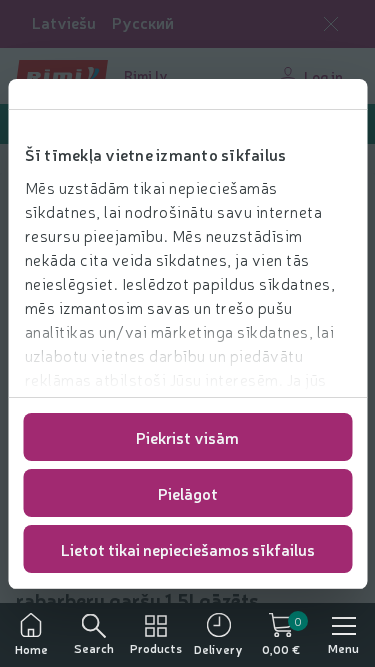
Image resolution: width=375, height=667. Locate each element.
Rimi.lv (146, 75)
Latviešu (64, 22)
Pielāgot (188, 493)
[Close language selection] (331, 24)
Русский (143, 22)
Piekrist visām (187, 437)
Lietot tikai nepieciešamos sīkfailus (188, 549)
